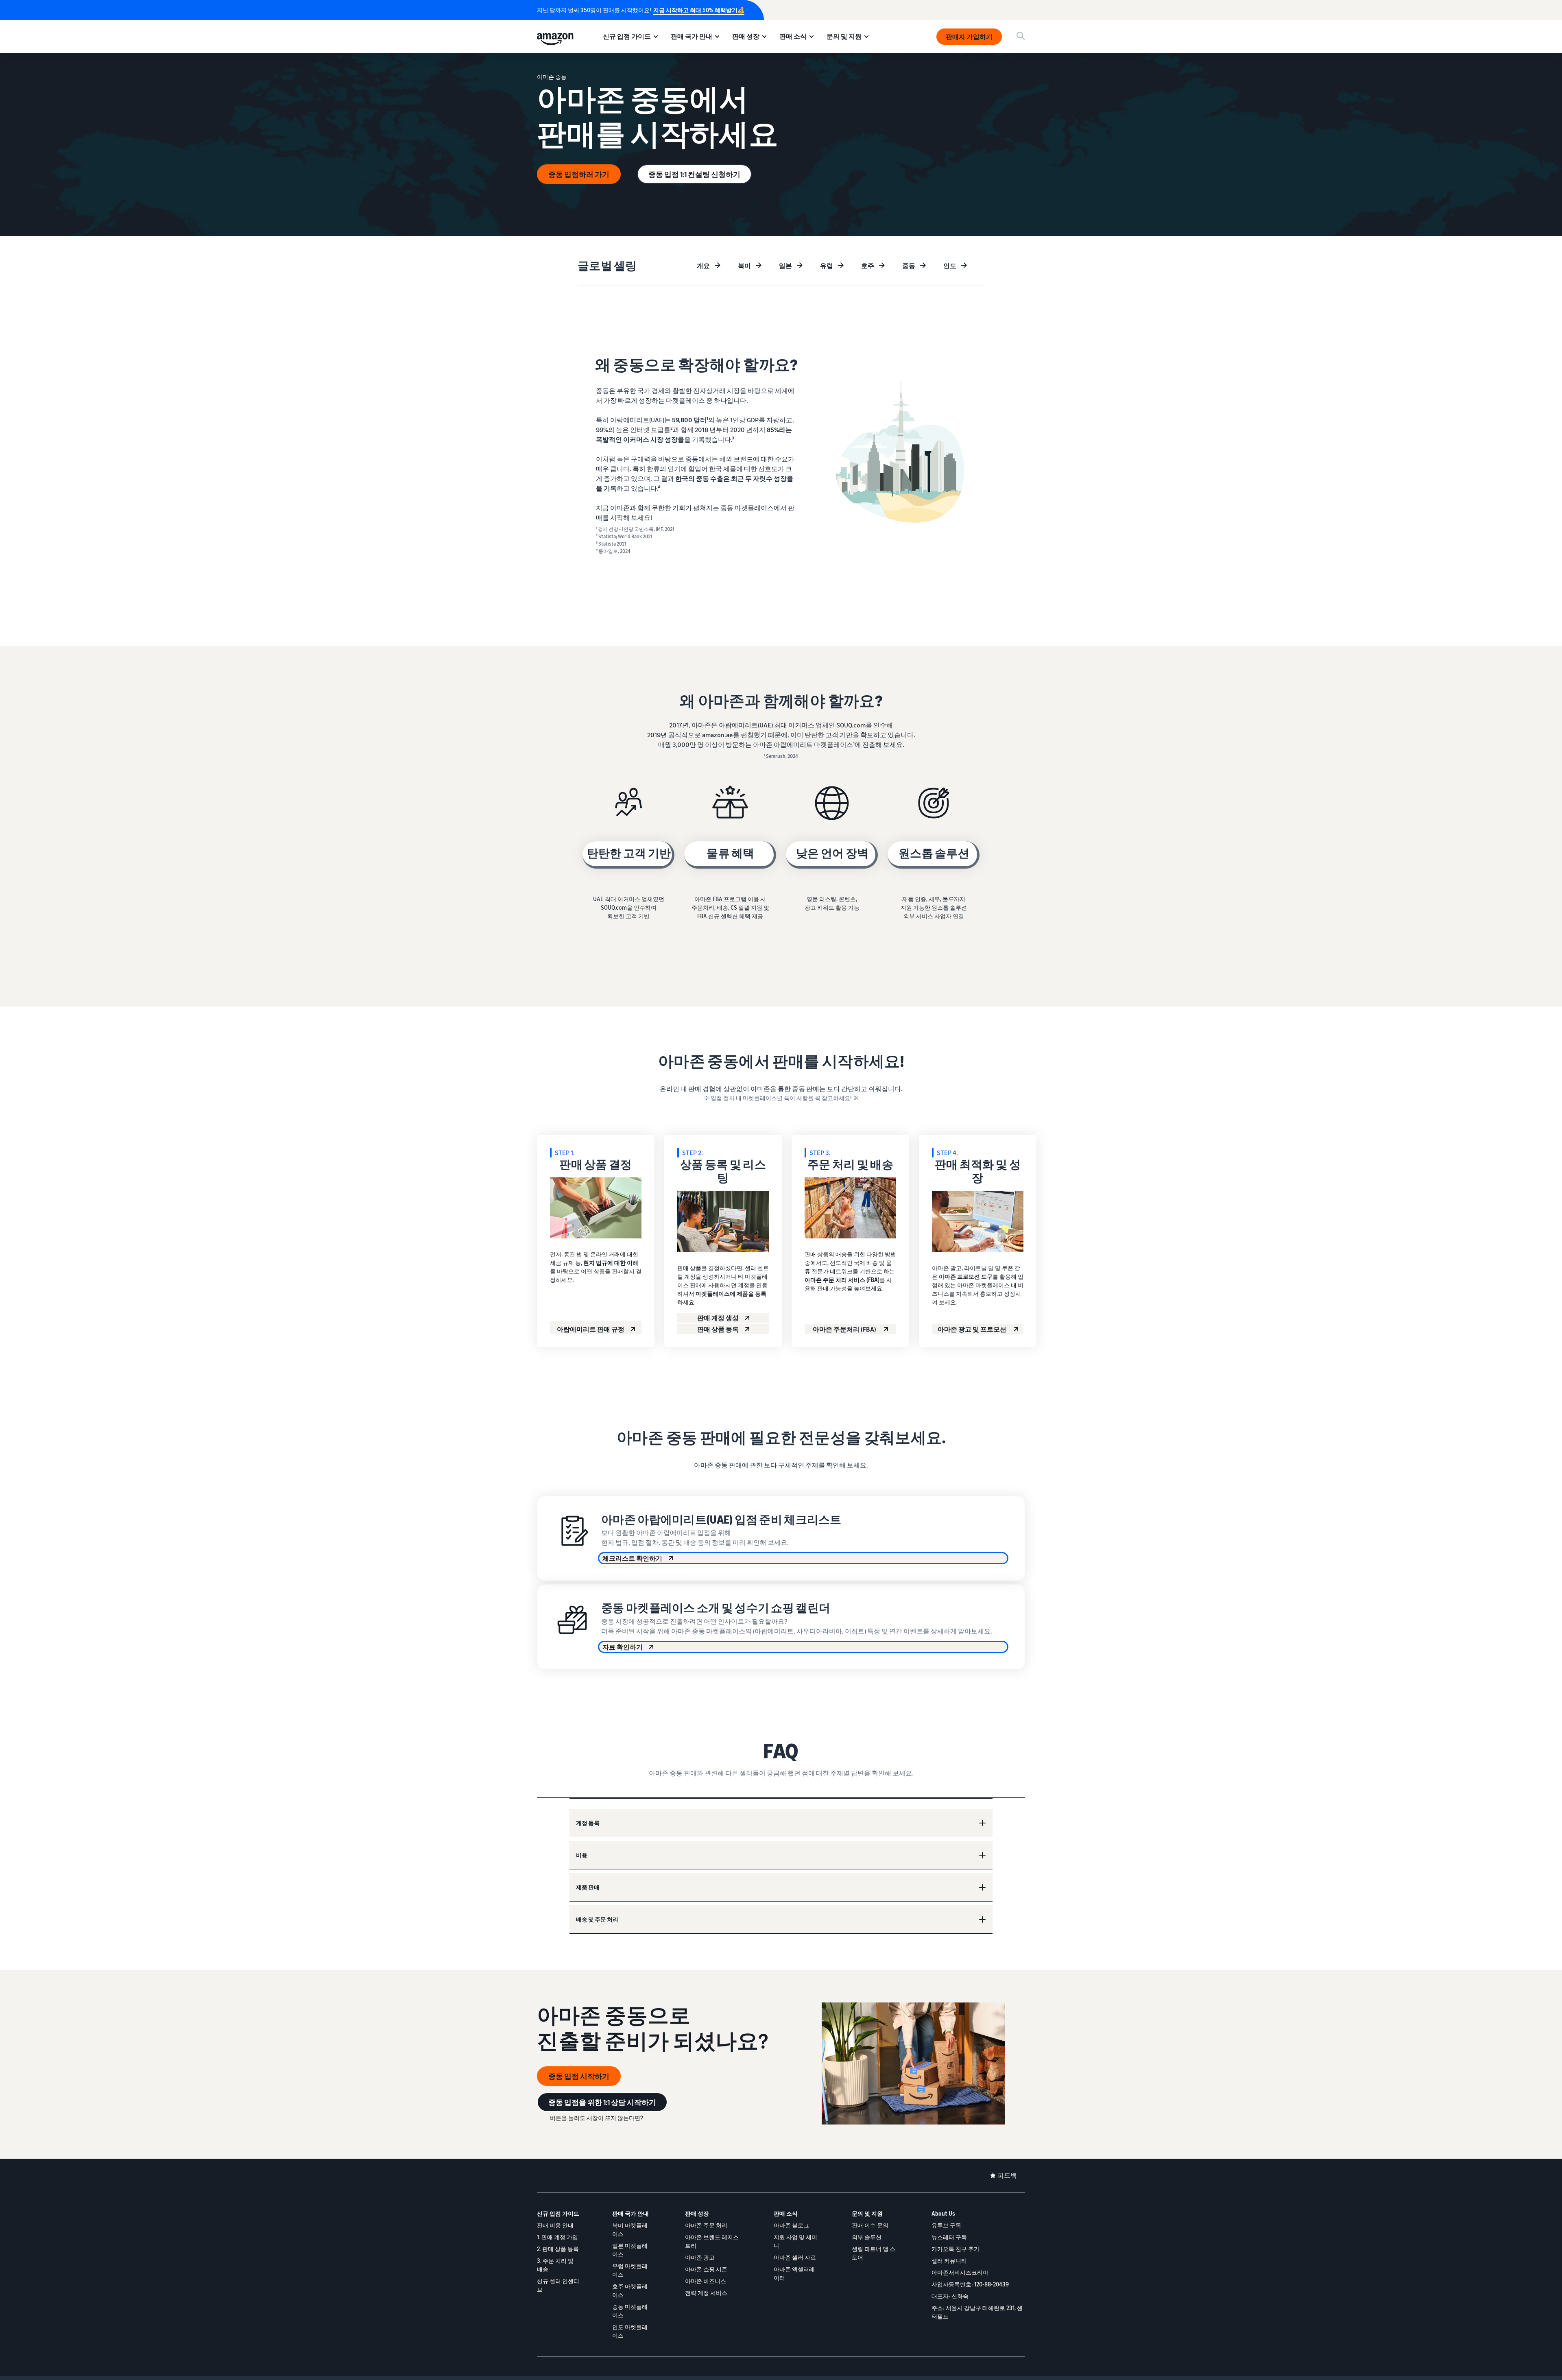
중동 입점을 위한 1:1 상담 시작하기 (602, 2102)
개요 (703, 266)
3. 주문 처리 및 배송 (555, 2265)
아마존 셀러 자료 (795, 2257)
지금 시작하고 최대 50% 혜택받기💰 (699, 10)
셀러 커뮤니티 (949, 2261)
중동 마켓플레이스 (630, 2311)
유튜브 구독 (946, 2225)
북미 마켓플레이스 (630, 2229)
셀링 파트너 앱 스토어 (874, 2253)
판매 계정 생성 (718, 1318)
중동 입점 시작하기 (579, 2076)
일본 (785, 266)
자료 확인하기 (623, 1647)
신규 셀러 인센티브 (558, 2285)
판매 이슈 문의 (870, 2225)
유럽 (827, 266)
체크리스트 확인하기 (632, 1558)
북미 (744, 266)
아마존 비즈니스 (706, 2281)
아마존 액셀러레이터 (794, 2273)
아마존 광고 (700, 2257)
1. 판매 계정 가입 (557, 2237)
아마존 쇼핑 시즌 (706, 2269)
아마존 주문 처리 (706, 2225)
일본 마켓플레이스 (630, 2250)
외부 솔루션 (867, 2237)
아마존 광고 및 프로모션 (973, 1329)
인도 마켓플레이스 (630, 2331)
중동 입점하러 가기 (579, 174)
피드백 (1007, 2175)
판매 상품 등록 (718, 1329)
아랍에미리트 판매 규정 (591, 1329)
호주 (868, 266)
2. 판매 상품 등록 (558, 2249)
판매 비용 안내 (555, 2225)
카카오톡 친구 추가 (956, 2249)
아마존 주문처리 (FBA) (845, 1329)
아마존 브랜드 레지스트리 (712, 2241)
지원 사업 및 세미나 (795, 2241)
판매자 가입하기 (969, 37)
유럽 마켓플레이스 (630, 2270)
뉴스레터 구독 (949, 2237)
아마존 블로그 (791, 2225)
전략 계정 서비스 (706, 2293)
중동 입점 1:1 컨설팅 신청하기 (694, 174)
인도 (950, 266)
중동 (909, 266)
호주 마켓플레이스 (630, 2290)
